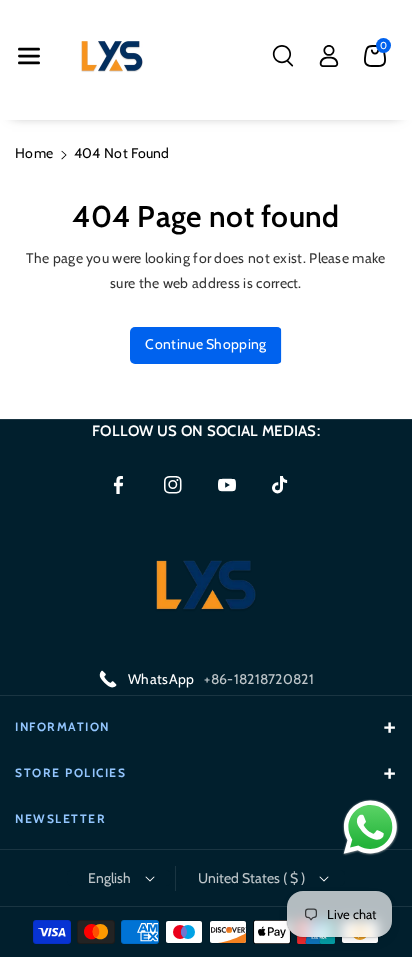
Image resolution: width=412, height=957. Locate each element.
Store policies (70, 772)
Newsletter (60, 818)
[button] (29, 56)
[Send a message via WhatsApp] (370, 827)
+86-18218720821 (259, 679)
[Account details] (329, 56)
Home (34, 153)
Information (62, 726)
